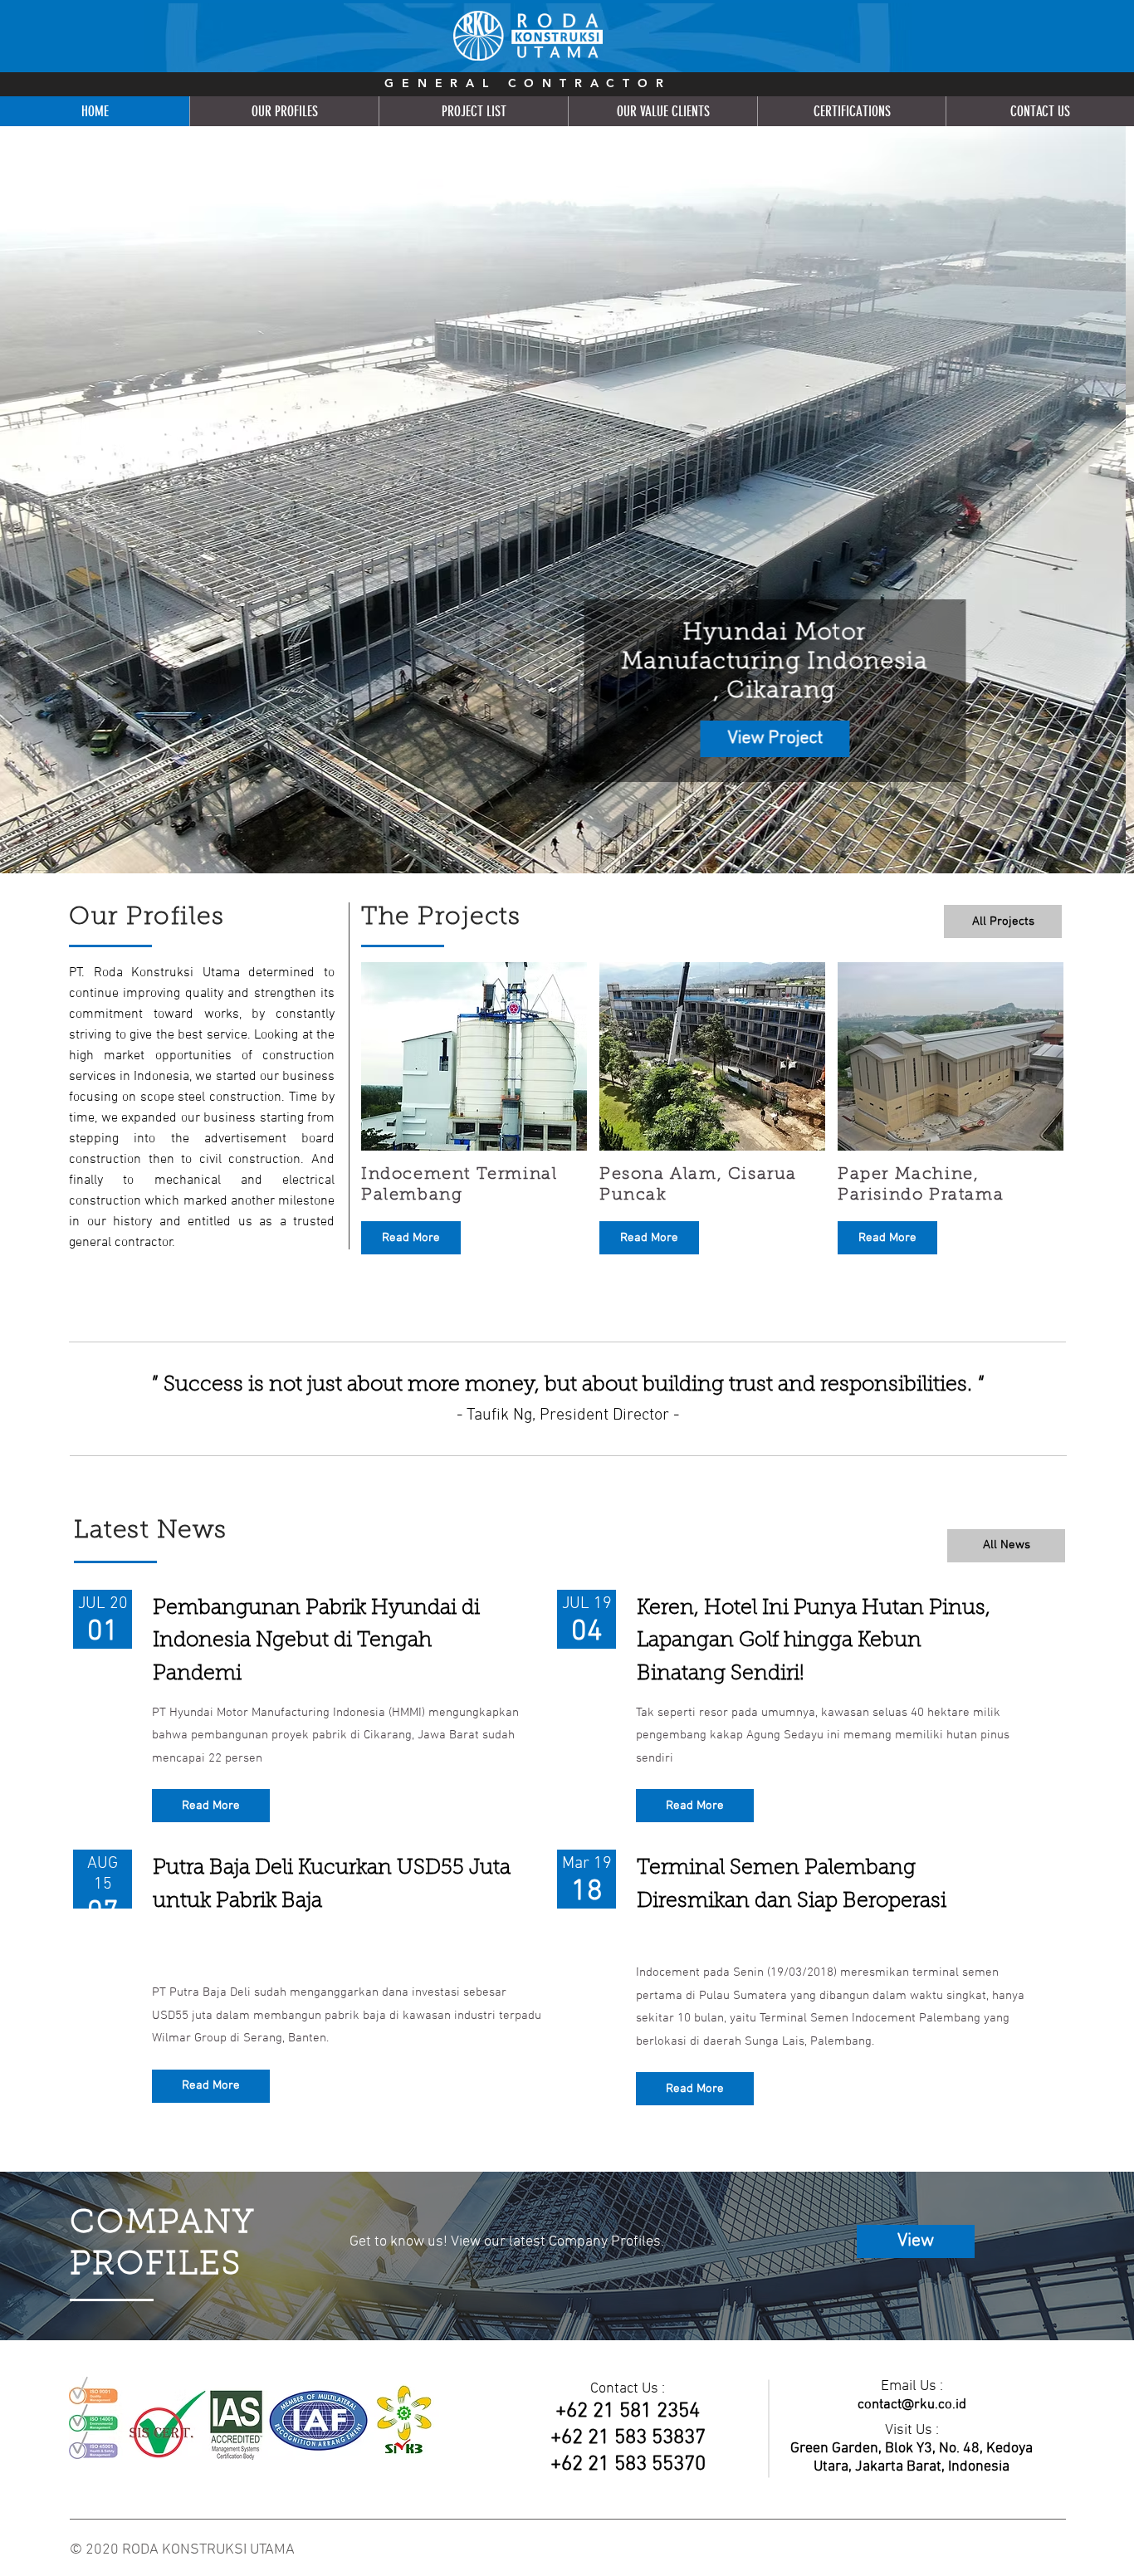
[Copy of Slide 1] (574, 832)
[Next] (1044, 500)
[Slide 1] (560, 832)
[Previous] (90, 500)
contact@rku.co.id (912, 2405)
